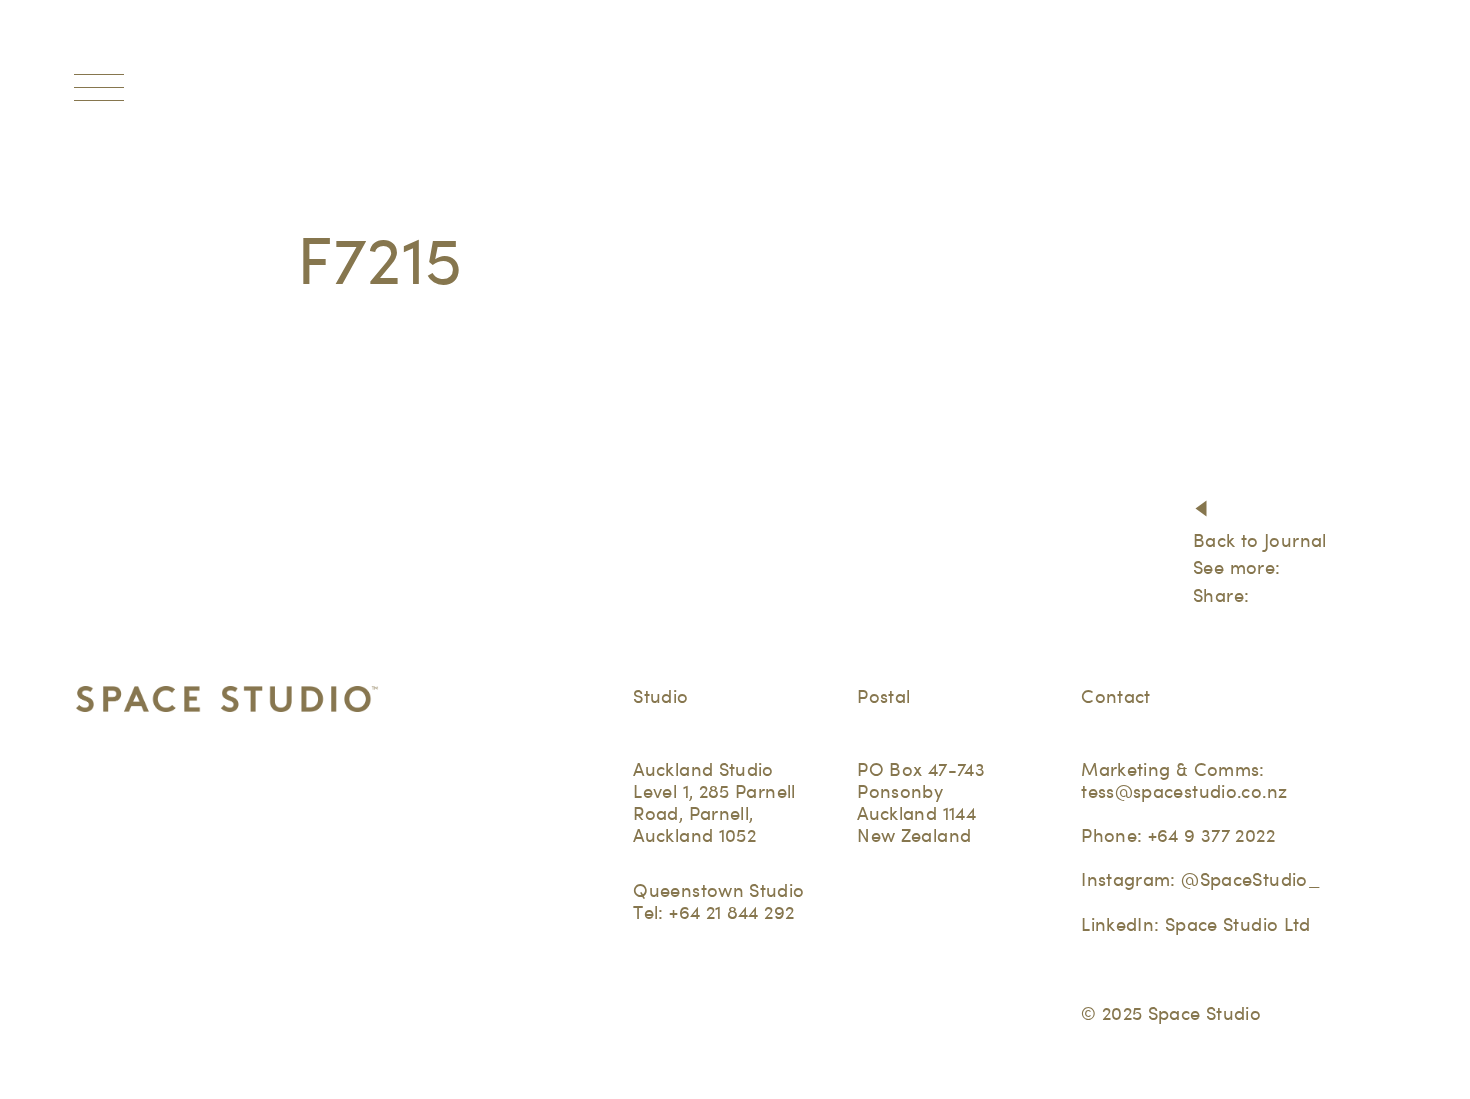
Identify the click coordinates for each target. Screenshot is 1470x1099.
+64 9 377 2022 (1211, 835)
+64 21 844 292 (731, 912)
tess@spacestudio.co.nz (1184, 791)
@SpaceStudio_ (1250, 879)
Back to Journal (1260, 540)
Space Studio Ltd (1238, 924)
